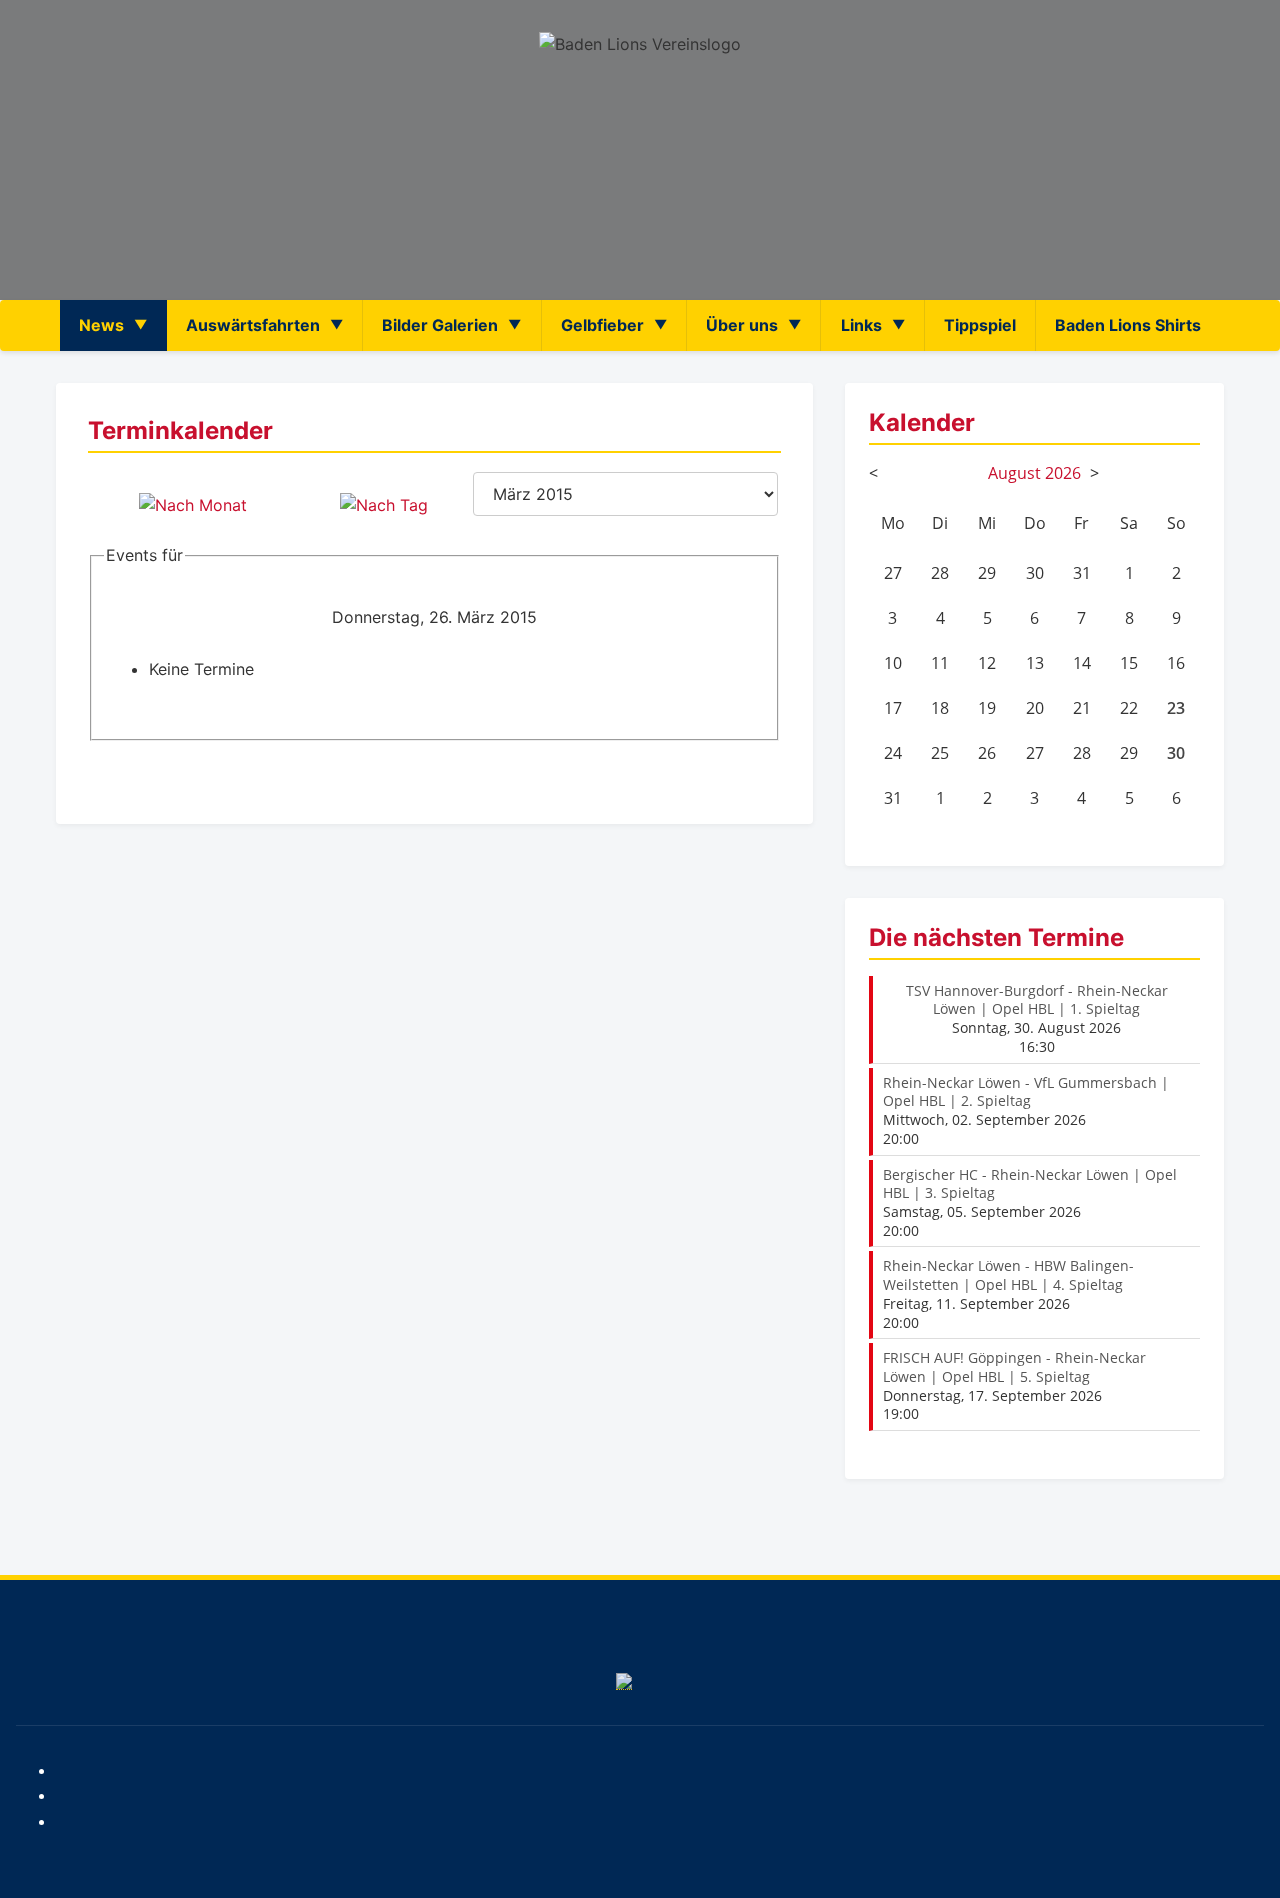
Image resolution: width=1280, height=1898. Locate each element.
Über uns (742, 325)
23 (1176, 708)
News (101, 325)
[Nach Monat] (193, 505)
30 (1176, 753)
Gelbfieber (602, 325)
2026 (1063, 473)
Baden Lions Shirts (1128, 325)
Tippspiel (980, 325)
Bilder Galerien (440, 325)
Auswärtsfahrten (253, 325)
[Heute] (384, 505)
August (1014, 473)
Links (861, 325)
